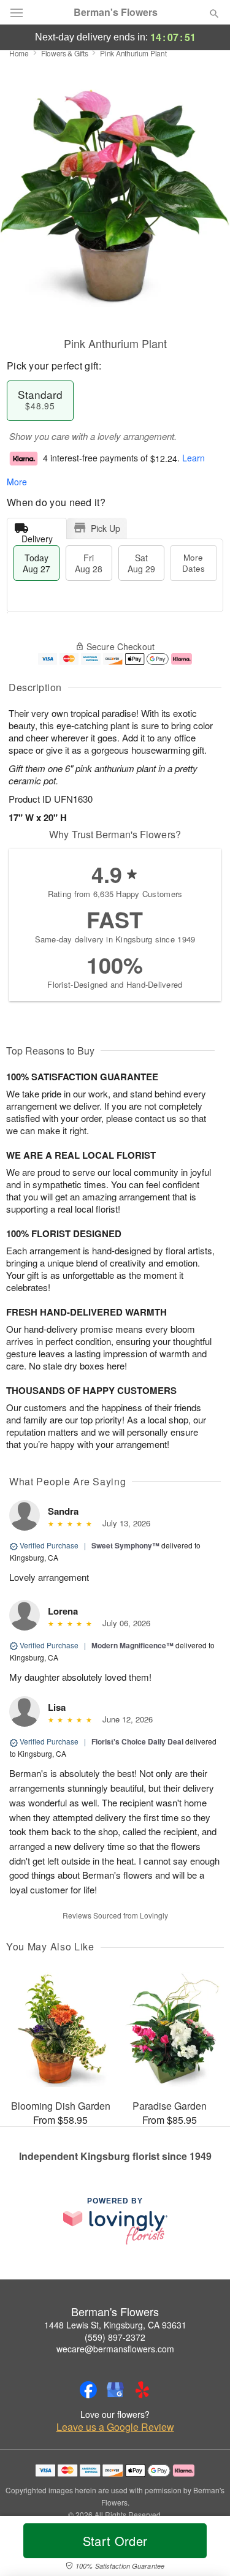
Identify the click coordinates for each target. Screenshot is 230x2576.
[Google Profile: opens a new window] (115, 2390)
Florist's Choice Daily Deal (137, 1741)
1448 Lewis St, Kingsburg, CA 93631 (115, 2325)
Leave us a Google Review (115, 2427)
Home (19, 53)
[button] (204, 2548)
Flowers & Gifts (65, 53)
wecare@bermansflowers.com (115, 2349)
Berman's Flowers (116, 12)
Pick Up (105, 528)
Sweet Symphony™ (125, 1545)
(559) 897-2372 (115, 2337)
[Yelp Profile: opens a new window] (142, 2390)
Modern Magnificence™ (132, 1645)
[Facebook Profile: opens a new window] (88, 2390)
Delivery (37, 536)
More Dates (194, 563)
